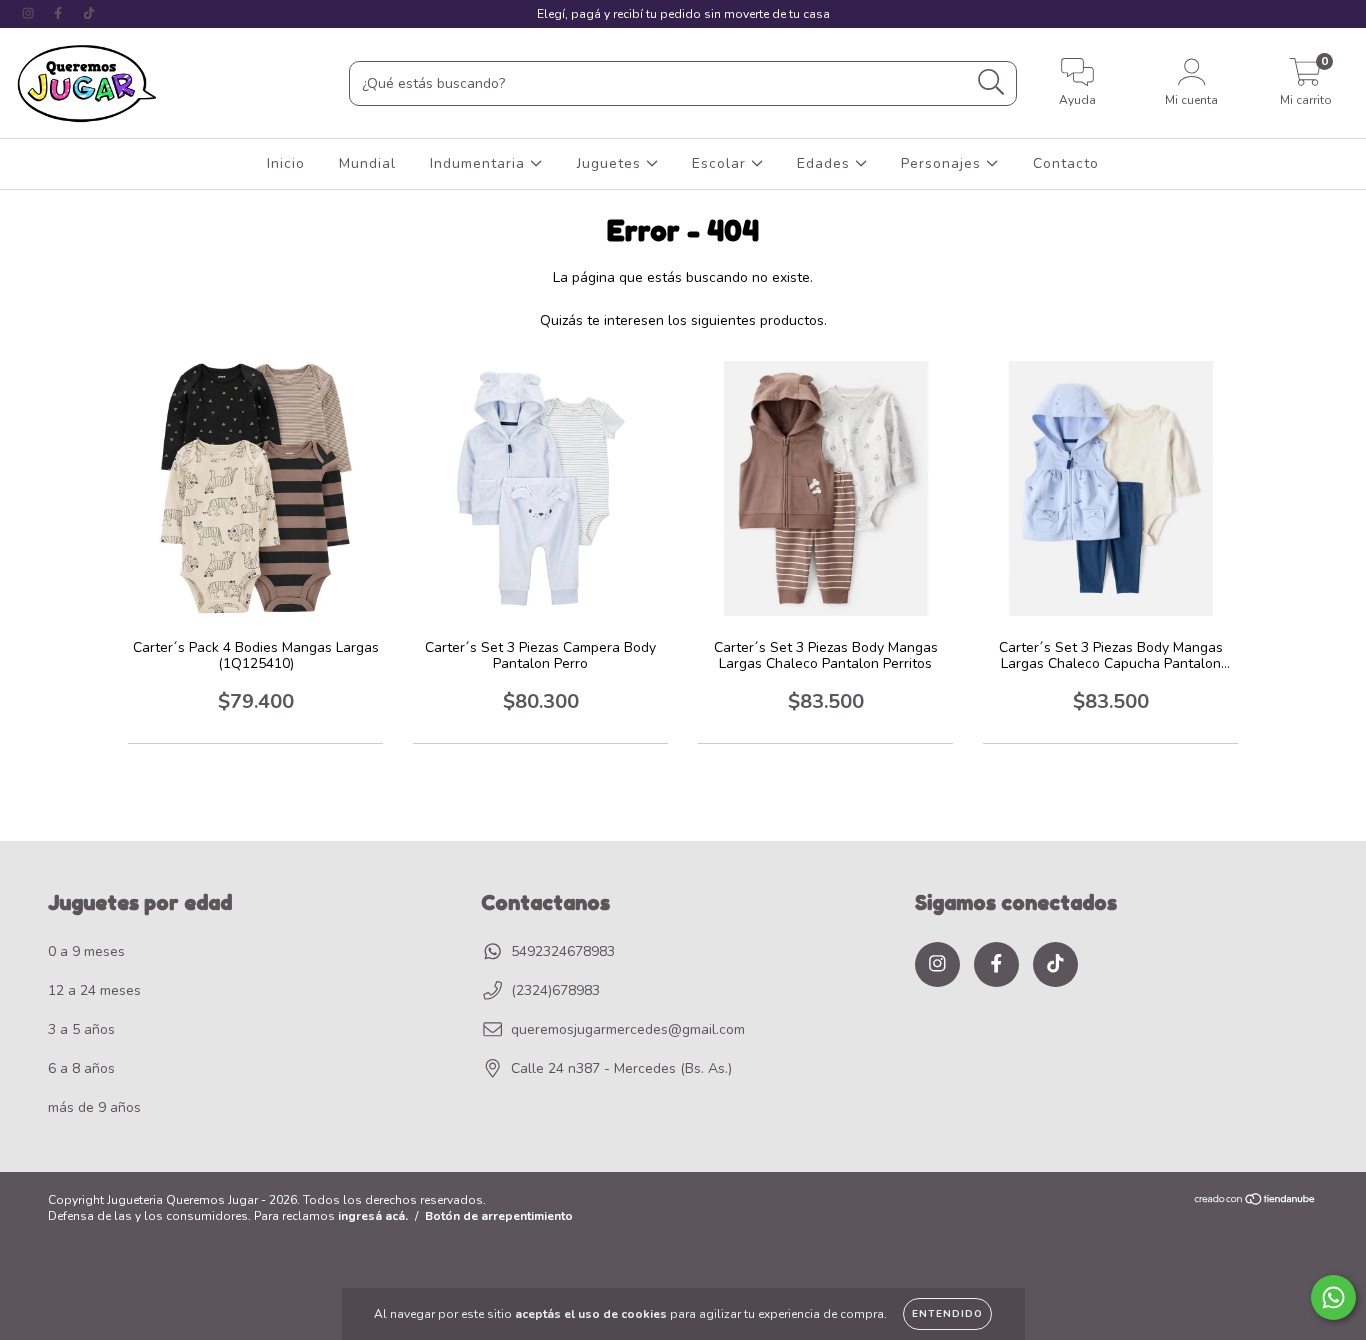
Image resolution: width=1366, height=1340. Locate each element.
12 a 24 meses (94, 990)
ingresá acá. (373, 1216)
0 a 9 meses (86, 951)
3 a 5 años (81, 1029)
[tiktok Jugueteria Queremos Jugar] (89, 13)
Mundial (367, 163)
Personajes (943, 163)
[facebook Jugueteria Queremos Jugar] (60, 13)
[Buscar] (991, 82)
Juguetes (611, 163)
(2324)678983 (555, 990)
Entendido (947, 1314)
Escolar (721, 163)
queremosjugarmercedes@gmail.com (628, 1029)
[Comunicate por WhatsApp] (1333, 1297)
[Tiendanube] (1255, 1201)
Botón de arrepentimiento (499, 1216)
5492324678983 (563, 951)
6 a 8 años (81, 1068)
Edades (826, 163)
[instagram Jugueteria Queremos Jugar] (30, 13)
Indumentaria (480, 163)
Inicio (286, 163)
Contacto (1066, 163)
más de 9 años (94, 1107)
